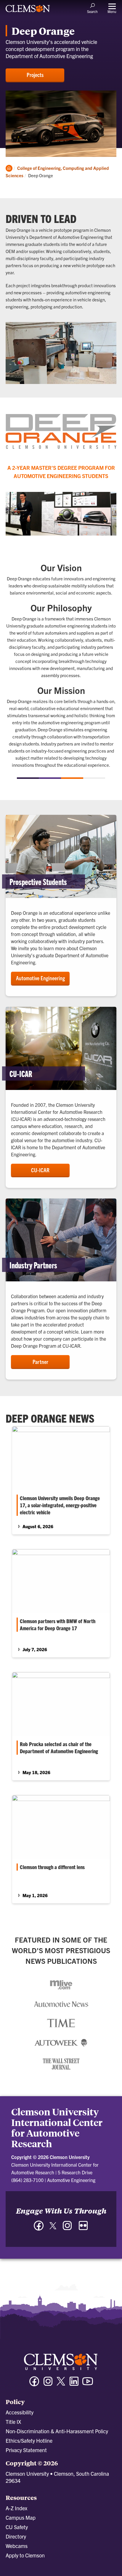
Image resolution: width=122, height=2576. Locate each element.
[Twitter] (53, 2228)
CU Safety (17, 2527)
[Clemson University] (28, 11)
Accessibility (20, 2412)
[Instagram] (67, 2228)
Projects (35, 75)
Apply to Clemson (25, 2555)
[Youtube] (88, 2384)
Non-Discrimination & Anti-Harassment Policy (57, 2431)
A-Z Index (16, 2508)
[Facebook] (39, 2228)
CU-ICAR (40, 1170)
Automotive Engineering (40, 978)
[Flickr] (83, 2228)
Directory (16, 2536)
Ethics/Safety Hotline (29, 2440)
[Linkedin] (74, 2384)
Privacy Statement (26, 2450)
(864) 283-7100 (27, 2180)
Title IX (13, 2422)
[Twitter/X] (61, 2384)
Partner (40, 1362)
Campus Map (21, 2517)
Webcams (17, 2546)
